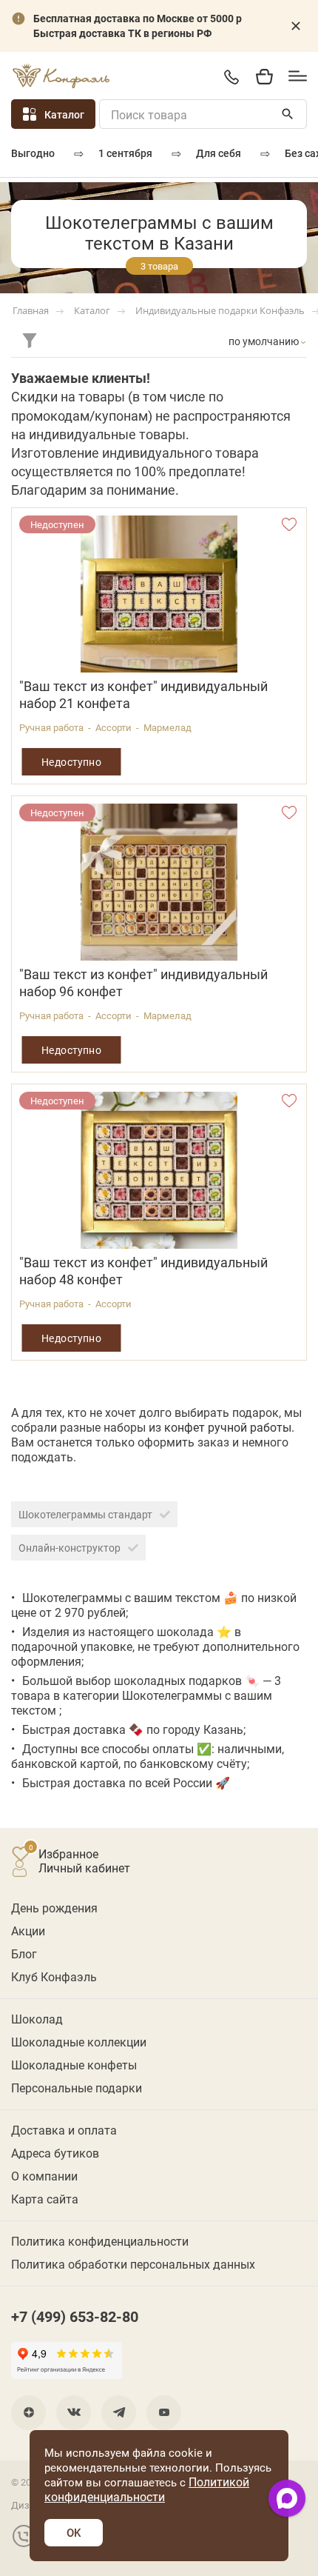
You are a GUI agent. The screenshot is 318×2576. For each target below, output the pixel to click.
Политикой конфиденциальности (147, 2489)
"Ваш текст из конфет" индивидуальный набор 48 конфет (143, 1271)
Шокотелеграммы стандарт (85, 1514)
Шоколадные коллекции (79, 2042)
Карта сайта (45, 2199)
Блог (24, 1953)
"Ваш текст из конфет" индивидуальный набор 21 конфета (143, 695)
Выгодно (33, 153)
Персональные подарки (77, 2088)
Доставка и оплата (64, 2130)
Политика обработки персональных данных (133, 2264)
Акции (28, 1931)
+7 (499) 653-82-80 (231, 77)
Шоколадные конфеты (74, 2065)
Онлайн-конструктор (70, 1548)
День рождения (54, 1908)
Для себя (219, 153)
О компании (44, 2176)
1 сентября (125, 153)
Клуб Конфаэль (54, 1976)
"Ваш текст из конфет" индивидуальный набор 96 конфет (143, 983)
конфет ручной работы (228, 1427)
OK (74, 2532)
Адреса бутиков (55, 2153)
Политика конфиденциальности (100, 2241)
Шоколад (37, 2019)
